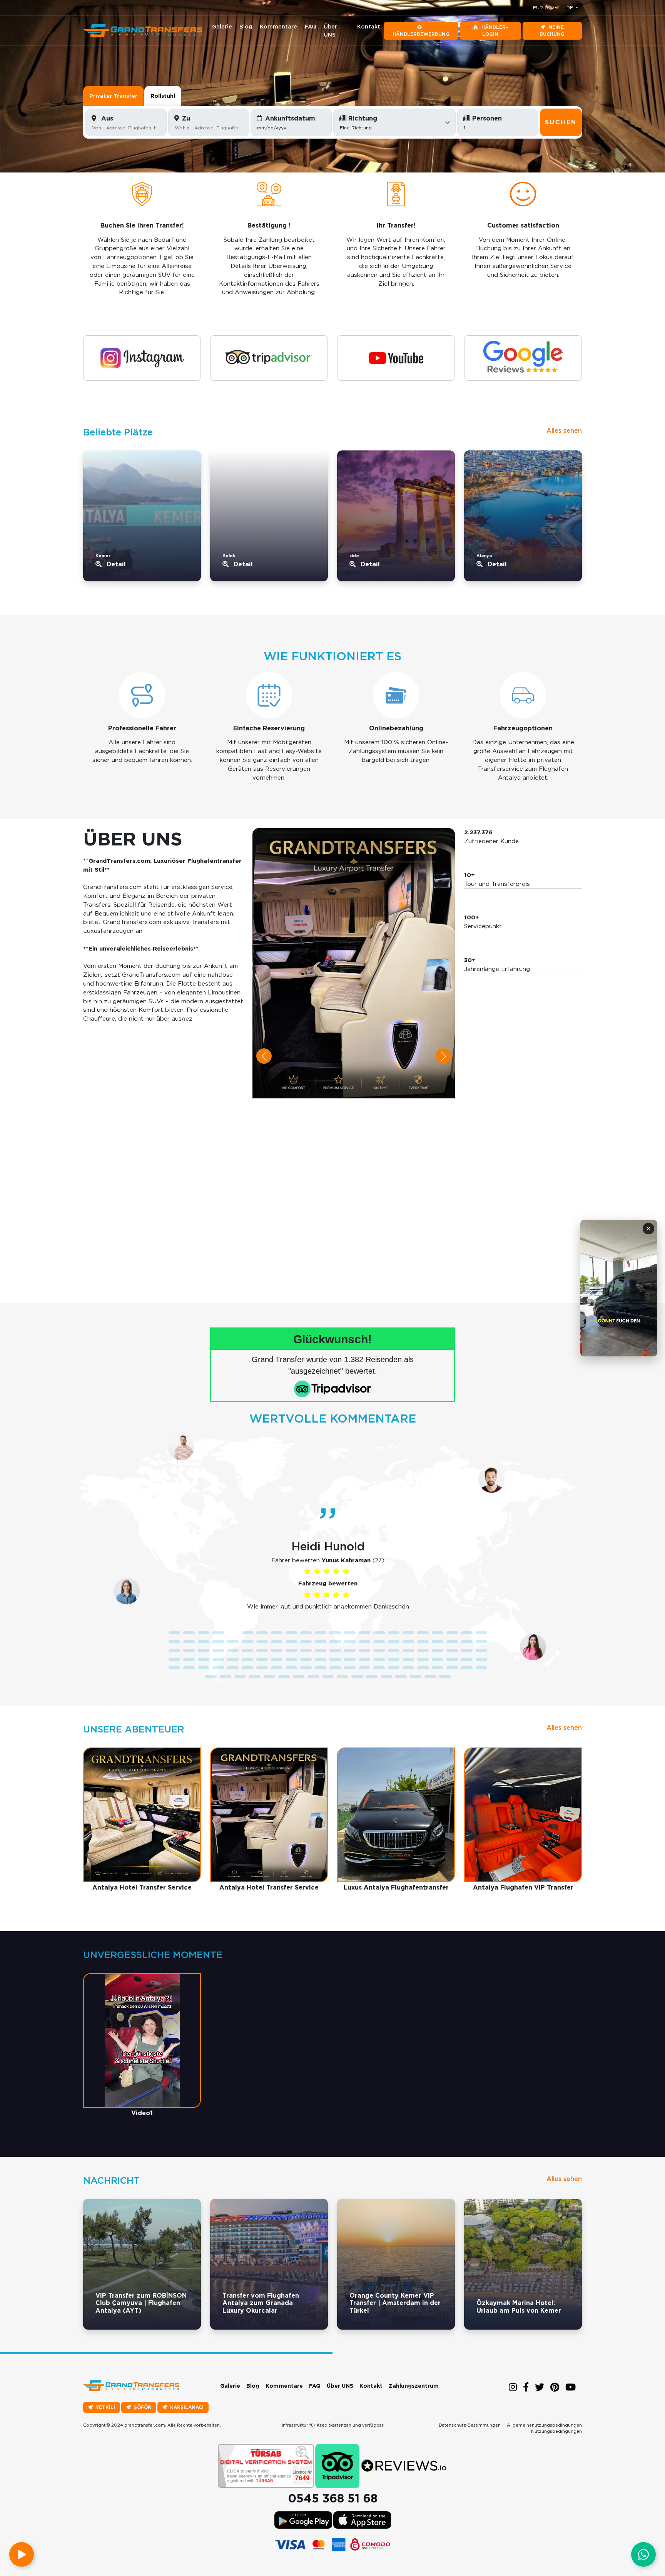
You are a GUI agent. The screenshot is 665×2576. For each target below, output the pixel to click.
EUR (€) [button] (543, 8)
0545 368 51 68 (333, 2498)
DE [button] (571, 8)
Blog (246, 27)
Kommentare (278, 27)
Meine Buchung (552, 31)
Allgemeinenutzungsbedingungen (544, 2425)
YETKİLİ (105, 2407)
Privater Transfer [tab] (113, 96)
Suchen (561, 122)
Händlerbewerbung (421, 34)
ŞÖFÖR (143, 2407)
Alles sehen (564, 431)
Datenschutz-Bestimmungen (470, 2425)
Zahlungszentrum (414, 2386)
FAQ (311, 27)
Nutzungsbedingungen (556, 2431)
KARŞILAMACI (187, 2407)
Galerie (222, 27)
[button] (264, 1056)
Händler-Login (495, 31)
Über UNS (330, 31)
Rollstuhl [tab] (163, 96)
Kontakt (369, 27)
